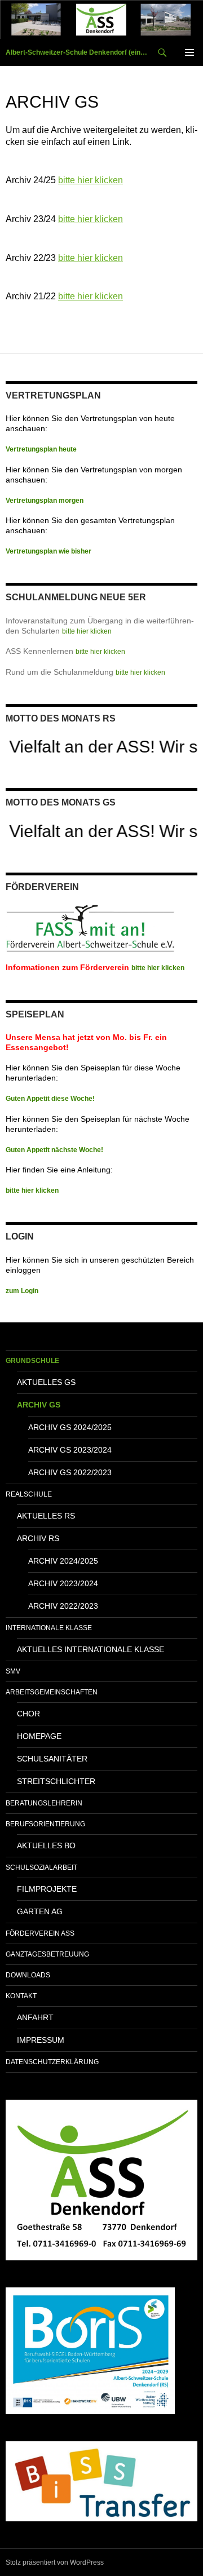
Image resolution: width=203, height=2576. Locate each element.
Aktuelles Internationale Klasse (91, 1649)
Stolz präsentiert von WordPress (55, 2562)
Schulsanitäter (52, 1759)
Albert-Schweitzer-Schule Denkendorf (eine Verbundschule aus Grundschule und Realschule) (77, 52)
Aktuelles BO (46, 1845)
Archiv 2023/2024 (63, 1583)
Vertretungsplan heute (41, 449)
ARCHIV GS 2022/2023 (70, 1472)
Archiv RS (38, 1538)
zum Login (22, 1291)
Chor (28, 1714)
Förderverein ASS (40, 1933)
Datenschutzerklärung (52, 2062)
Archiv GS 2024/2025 (70, 1427)
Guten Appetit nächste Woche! (54, 1150)
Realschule (29, 1494)
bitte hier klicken (91, 180)
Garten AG (40, 1911)
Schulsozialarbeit (41, 1867)
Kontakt (21, 1996)
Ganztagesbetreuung (47, 1954)
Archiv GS (39, 1405)
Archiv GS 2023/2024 (70, 1450)
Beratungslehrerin (44, 1803)
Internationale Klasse (49, 1628)
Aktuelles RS (46, 1516)
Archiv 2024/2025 (63, 1561)
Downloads (28, 1975)
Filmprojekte (47, 1889)
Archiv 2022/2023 (63, 1606)
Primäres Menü (189, 52)
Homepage (39, 1736)
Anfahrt (35, 2017)
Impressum (41, 2040)
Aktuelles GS (46, 1382)
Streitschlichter (56, 1781)
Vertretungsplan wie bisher (48, 551)
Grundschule (32, 1361)
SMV (13, 1671)
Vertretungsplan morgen (45, 501)
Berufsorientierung (45, 1824)
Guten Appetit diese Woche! (50, 1099)
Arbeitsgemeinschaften (52, 1692)
